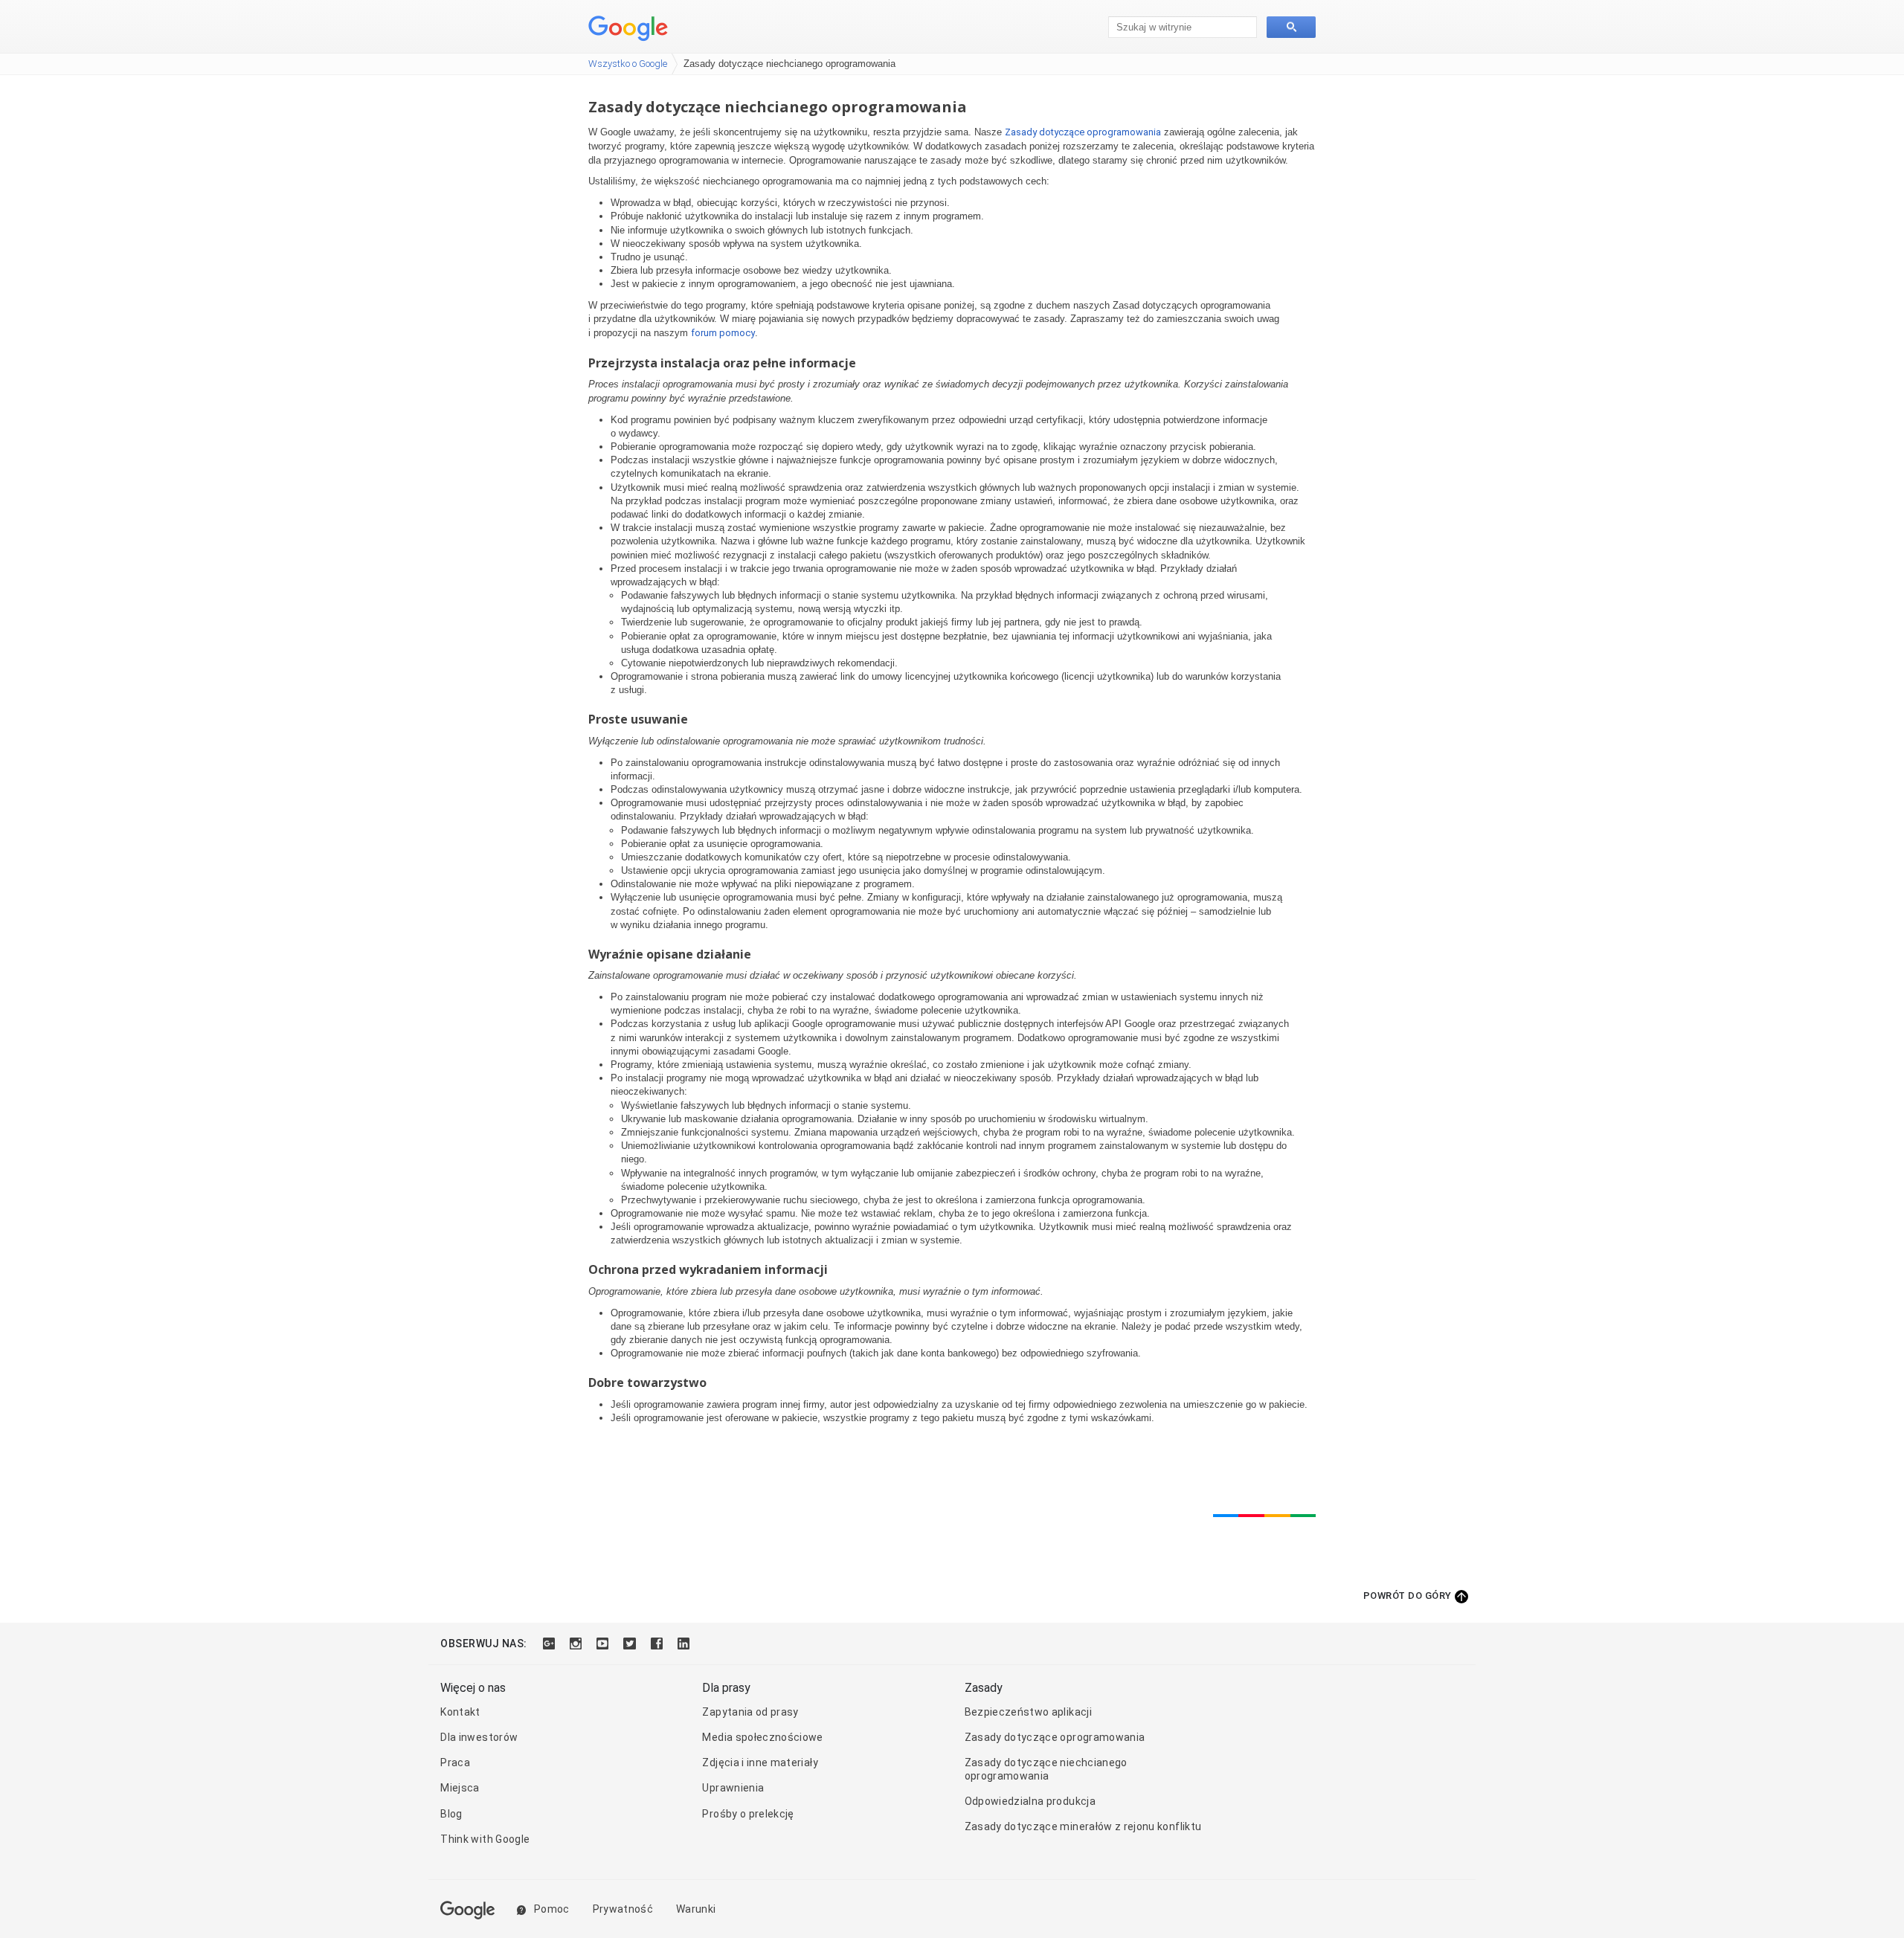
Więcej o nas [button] (473, 1688)
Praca (455, 1762)
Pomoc (551, 1909)
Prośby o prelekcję (748, 1814)
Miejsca (460, 1788)
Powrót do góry (1408, 1596)
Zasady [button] (984, 1688)
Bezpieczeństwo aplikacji (1028, 1712)
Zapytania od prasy (750, 1712)
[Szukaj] (1291, 27)
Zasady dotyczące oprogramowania (1083, 132)
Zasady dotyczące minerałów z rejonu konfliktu (1083, 1826)
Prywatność (623, 1909)
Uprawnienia (733, 1788)
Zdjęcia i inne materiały (760, 1762)
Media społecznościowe (762, 1737)
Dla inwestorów (479, 1737)
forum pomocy (723, 333)
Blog (451, 1814)
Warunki (696, 1909)
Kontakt (460, 1712)
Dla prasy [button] (726, 1688)
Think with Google (485, 1839)
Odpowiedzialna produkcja (1030, 1801)
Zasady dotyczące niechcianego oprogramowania (1046, 1769)
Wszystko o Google (628, 64)
